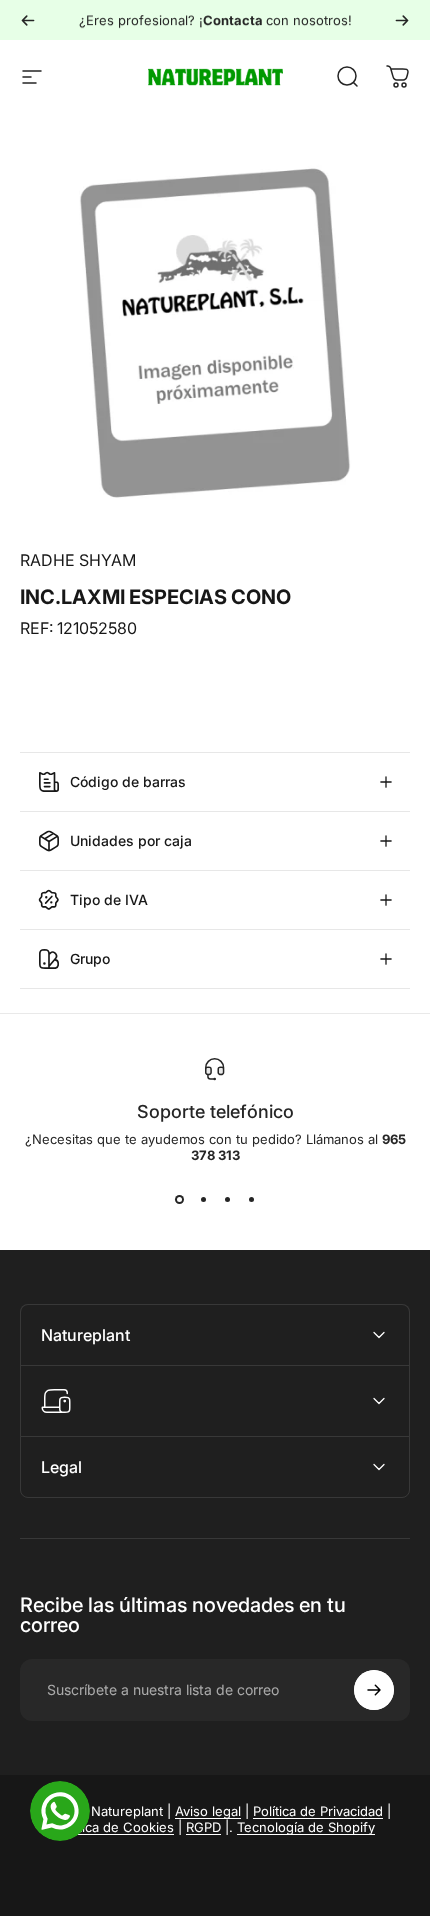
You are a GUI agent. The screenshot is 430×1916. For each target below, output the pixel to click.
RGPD (203, 1827)
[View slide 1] (179, 1199)
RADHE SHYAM (78, 560)
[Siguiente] (402, 20)
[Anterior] (28, 20)
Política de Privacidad (318, 1811)
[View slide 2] (203, 1199)
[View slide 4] (251, 1199)
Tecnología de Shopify (306, 1827)
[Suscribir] (374, 1690)
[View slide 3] (227, 1199)
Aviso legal (208, 1811)
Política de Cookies (115, 1827)
